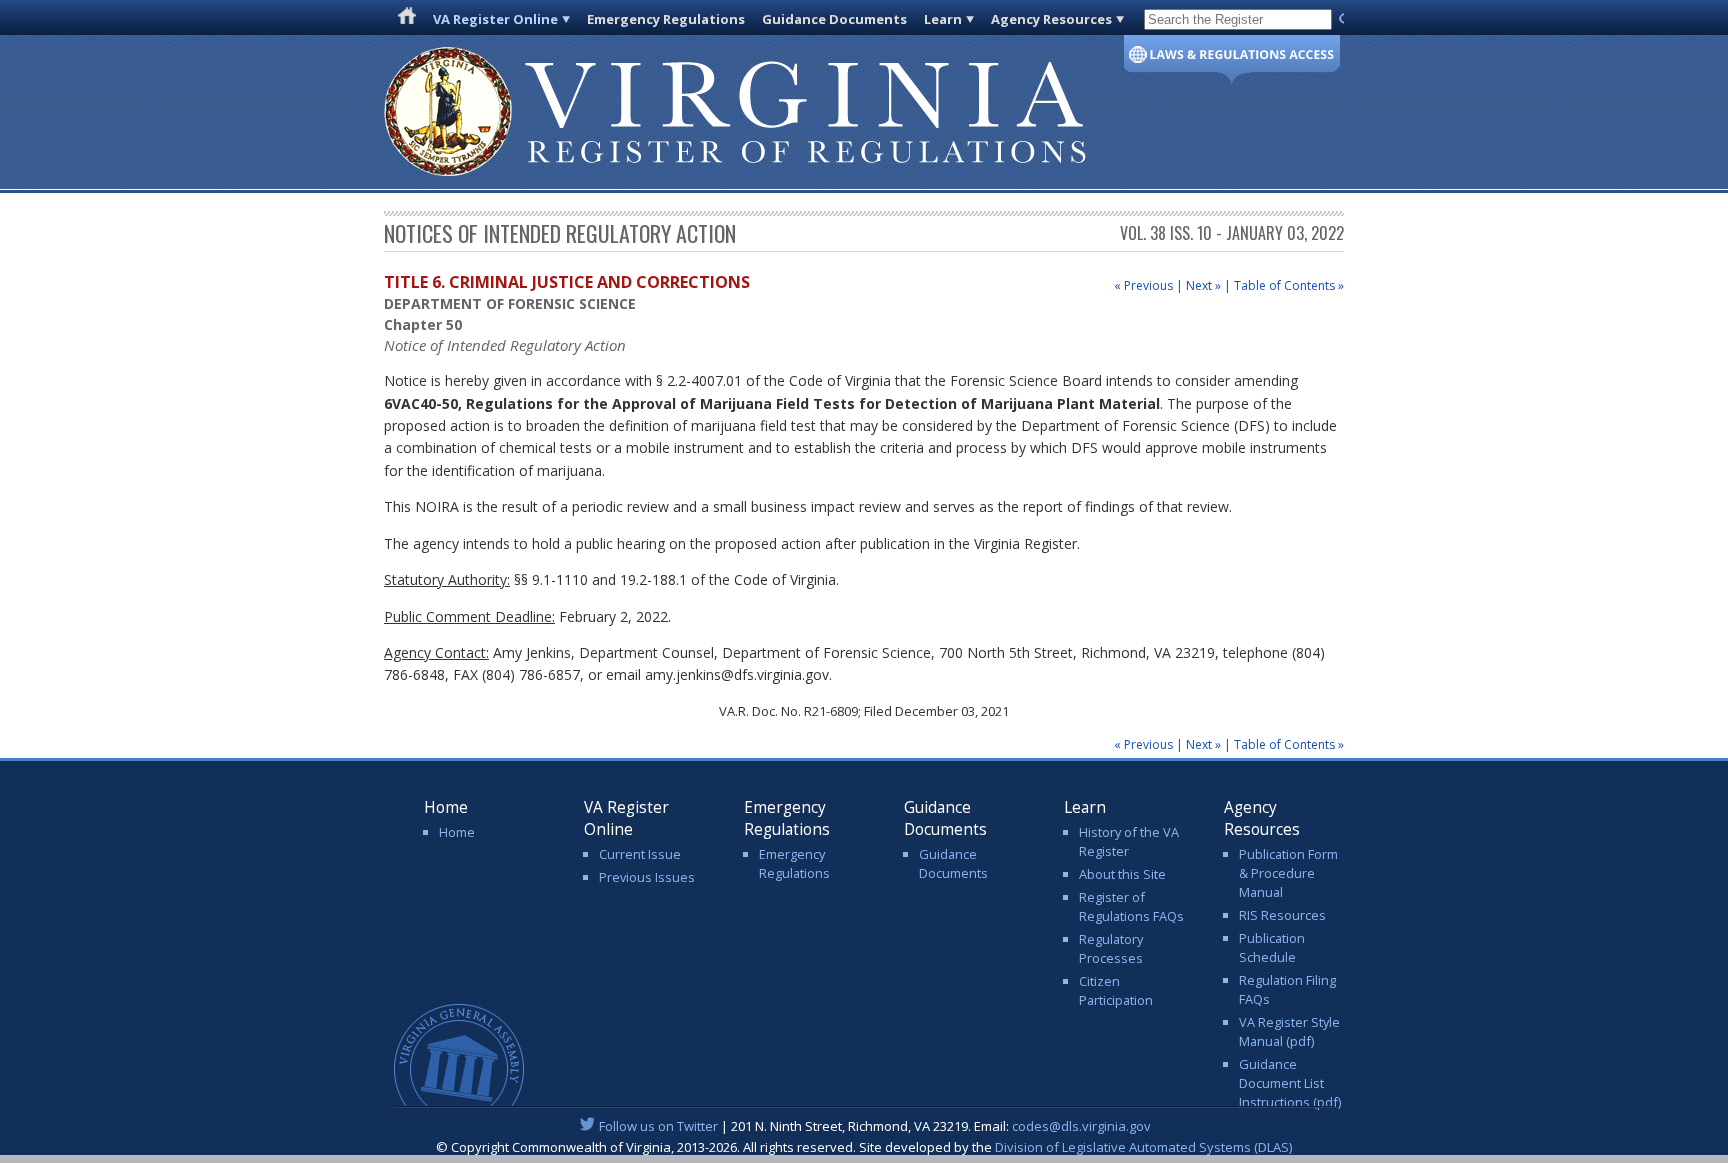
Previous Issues (647, 877)
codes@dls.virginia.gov (1081, 1126)
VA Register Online (495, 19)
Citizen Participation (1116, 990)
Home (457, 832)
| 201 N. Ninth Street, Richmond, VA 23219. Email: (875, 1126)
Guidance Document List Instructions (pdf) (1290, 1083)
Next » (1203, 285)
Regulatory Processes (1111, 948)
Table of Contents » (1289, 285)
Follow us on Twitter (658, 1126)
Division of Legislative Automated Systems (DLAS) (1143, 1147)
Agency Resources (1051, 19)
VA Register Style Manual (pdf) (1289, 1031)
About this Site (1122, 874)
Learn (943, 19)
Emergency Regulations (666, 19)
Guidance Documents (834, 19)
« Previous (1143, 285)
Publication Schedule (1272, 947)
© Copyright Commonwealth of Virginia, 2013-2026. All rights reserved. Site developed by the (864, 1147)
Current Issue (640, 854)
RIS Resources (1282, 915)
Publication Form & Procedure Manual (1288, 873)
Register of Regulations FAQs (1131, 906)
